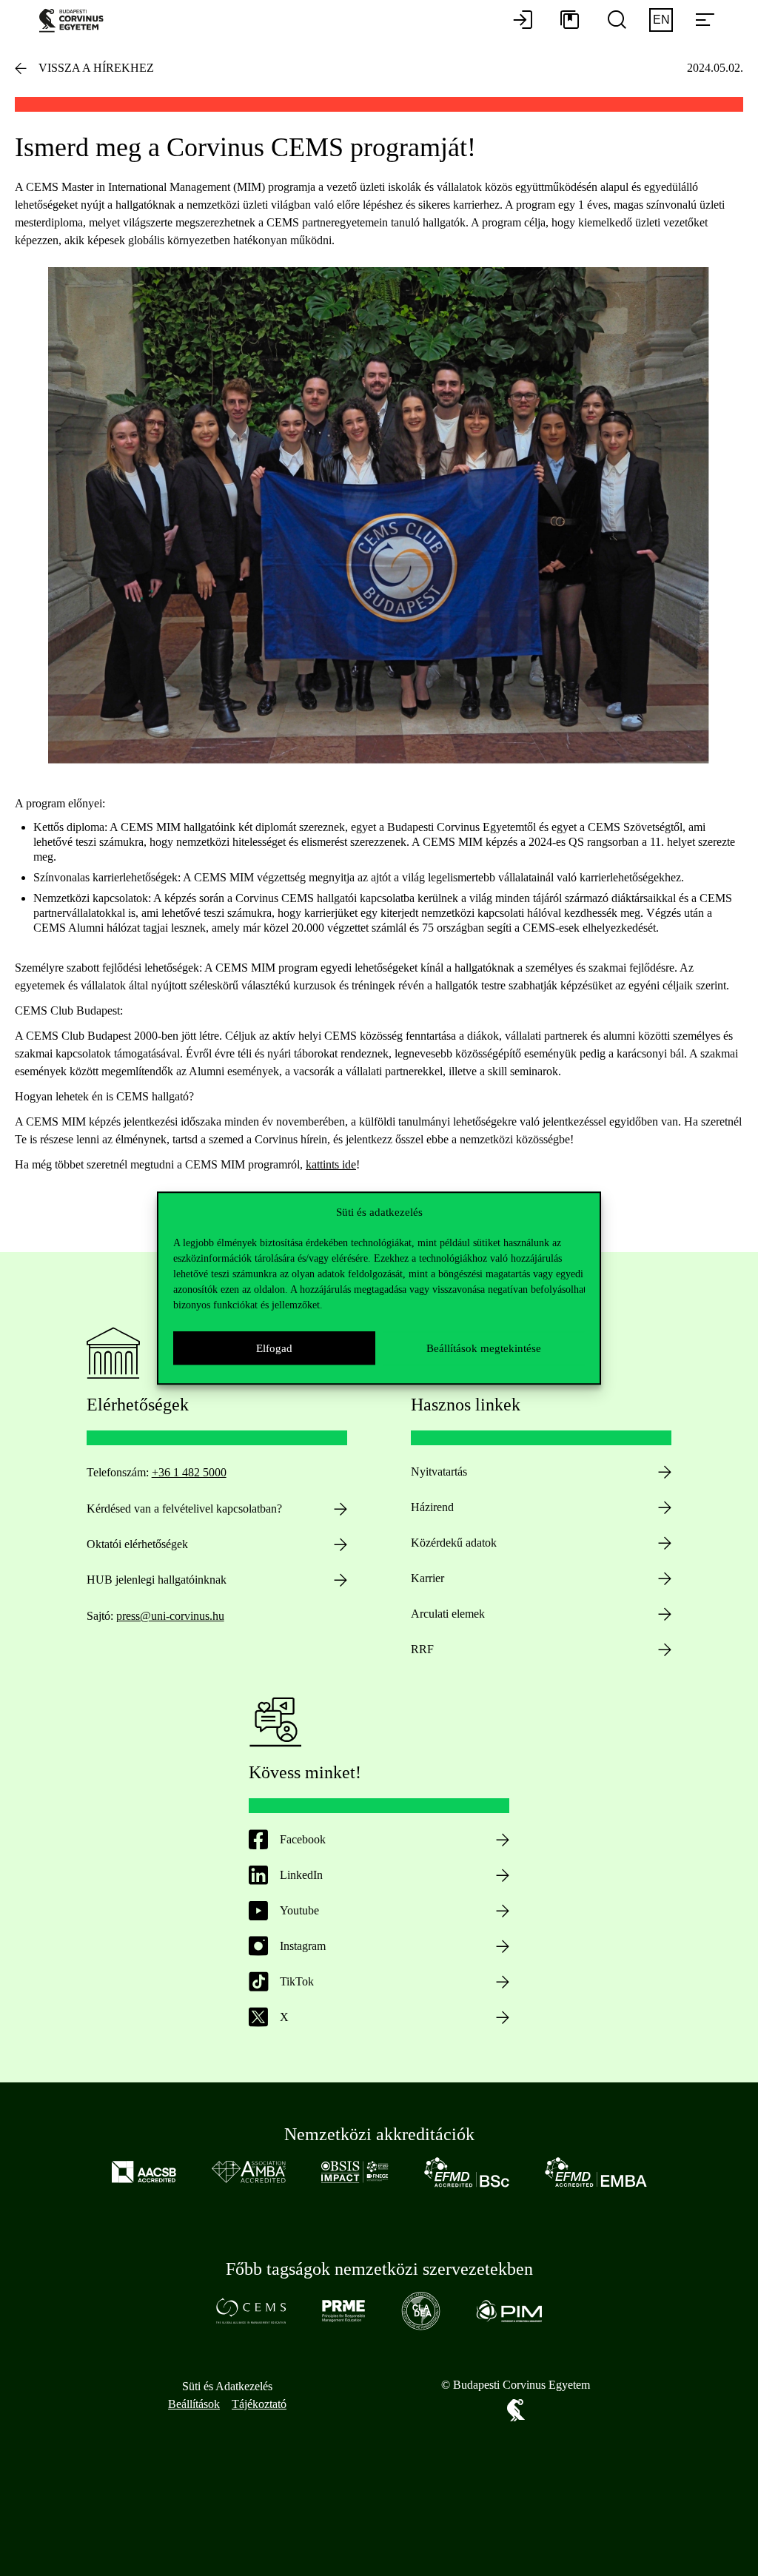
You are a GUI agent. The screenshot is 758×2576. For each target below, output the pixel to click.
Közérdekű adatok (454, 1543)
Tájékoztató (259, 2404)
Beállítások (194, 2404)
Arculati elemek (448, 1614)
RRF (422, 1649)
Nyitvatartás (439, 1472)
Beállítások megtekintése (484, 1348)
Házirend (432, 1507)
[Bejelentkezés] (523, 21)
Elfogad (274, 1348)
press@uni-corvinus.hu (170, 1616)
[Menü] (705, 21)
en (661, 20)
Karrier (427, 1578)
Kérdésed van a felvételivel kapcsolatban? (184, 1509)
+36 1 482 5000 (189, 1472)
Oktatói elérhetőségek (137, 1544)
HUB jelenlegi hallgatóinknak (157, 1580)
